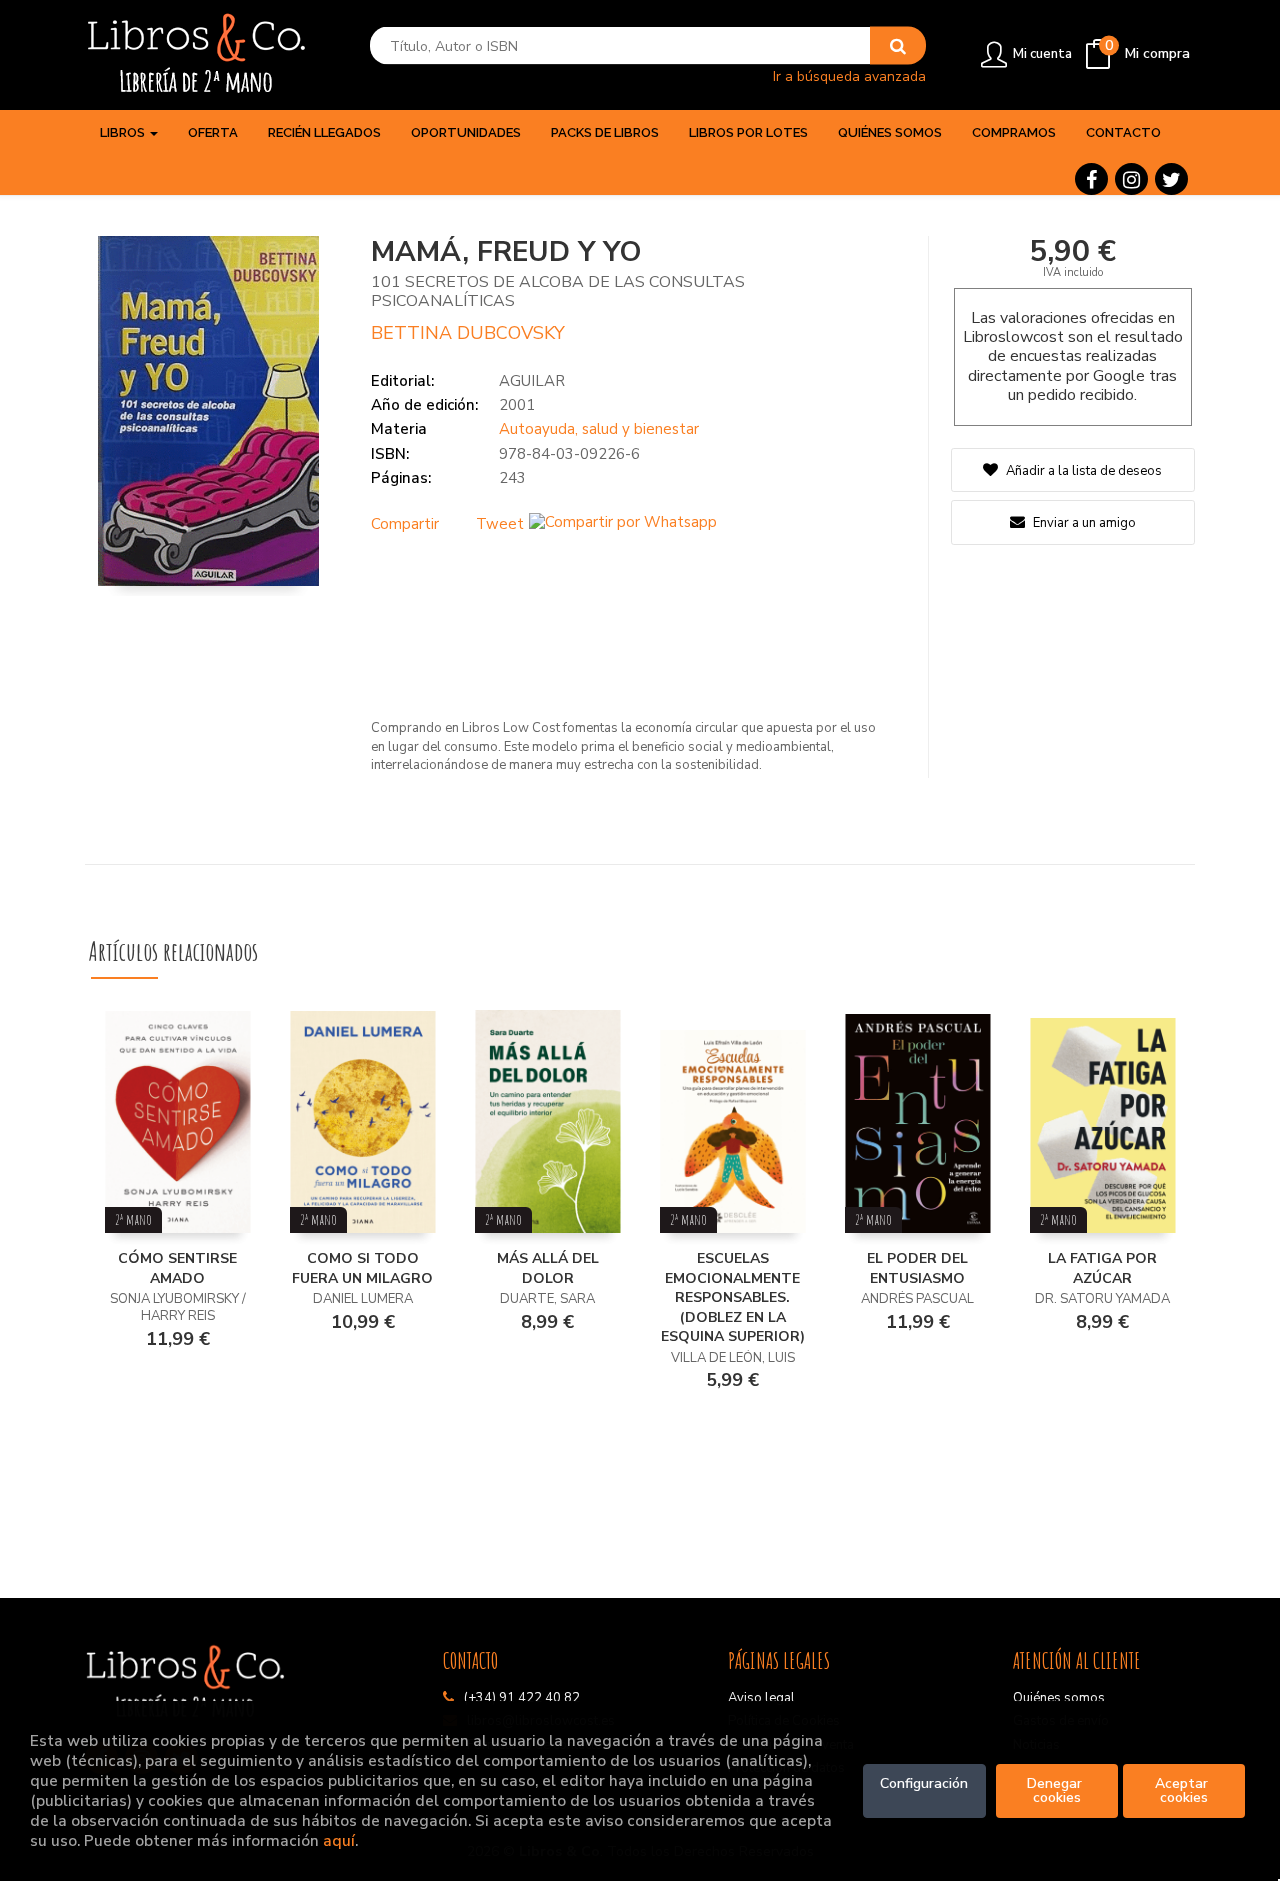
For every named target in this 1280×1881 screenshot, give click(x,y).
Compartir (405, 524)
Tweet (500, 524)
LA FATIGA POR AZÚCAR (1102, 1268)
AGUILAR (532, 381)
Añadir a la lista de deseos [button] (1084, 471)
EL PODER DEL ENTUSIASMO (917, 1268)
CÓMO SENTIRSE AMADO (177, 1268)
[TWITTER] (1171, 179)
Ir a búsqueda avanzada (849, 75)
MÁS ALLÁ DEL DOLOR (548, 1268)
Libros (124, 132)
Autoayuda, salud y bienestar (599, 429)
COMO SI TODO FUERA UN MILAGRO (362, 1268)
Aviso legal (761, 1698)
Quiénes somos (1059, 1698)
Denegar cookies (1056, 1790)
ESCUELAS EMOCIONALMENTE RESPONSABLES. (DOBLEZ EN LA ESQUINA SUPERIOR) (733, 1297)
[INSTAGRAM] (1131, 179)
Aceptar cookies (1183, 1790)
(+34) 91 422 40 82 (522, 1698)
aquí (339, 1840)
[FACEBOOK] (1091, 179)
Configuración (924, 1783)
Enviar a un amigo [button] (1083, 523)
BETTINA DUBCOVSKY (468, 333)
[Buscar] (898, 46)
